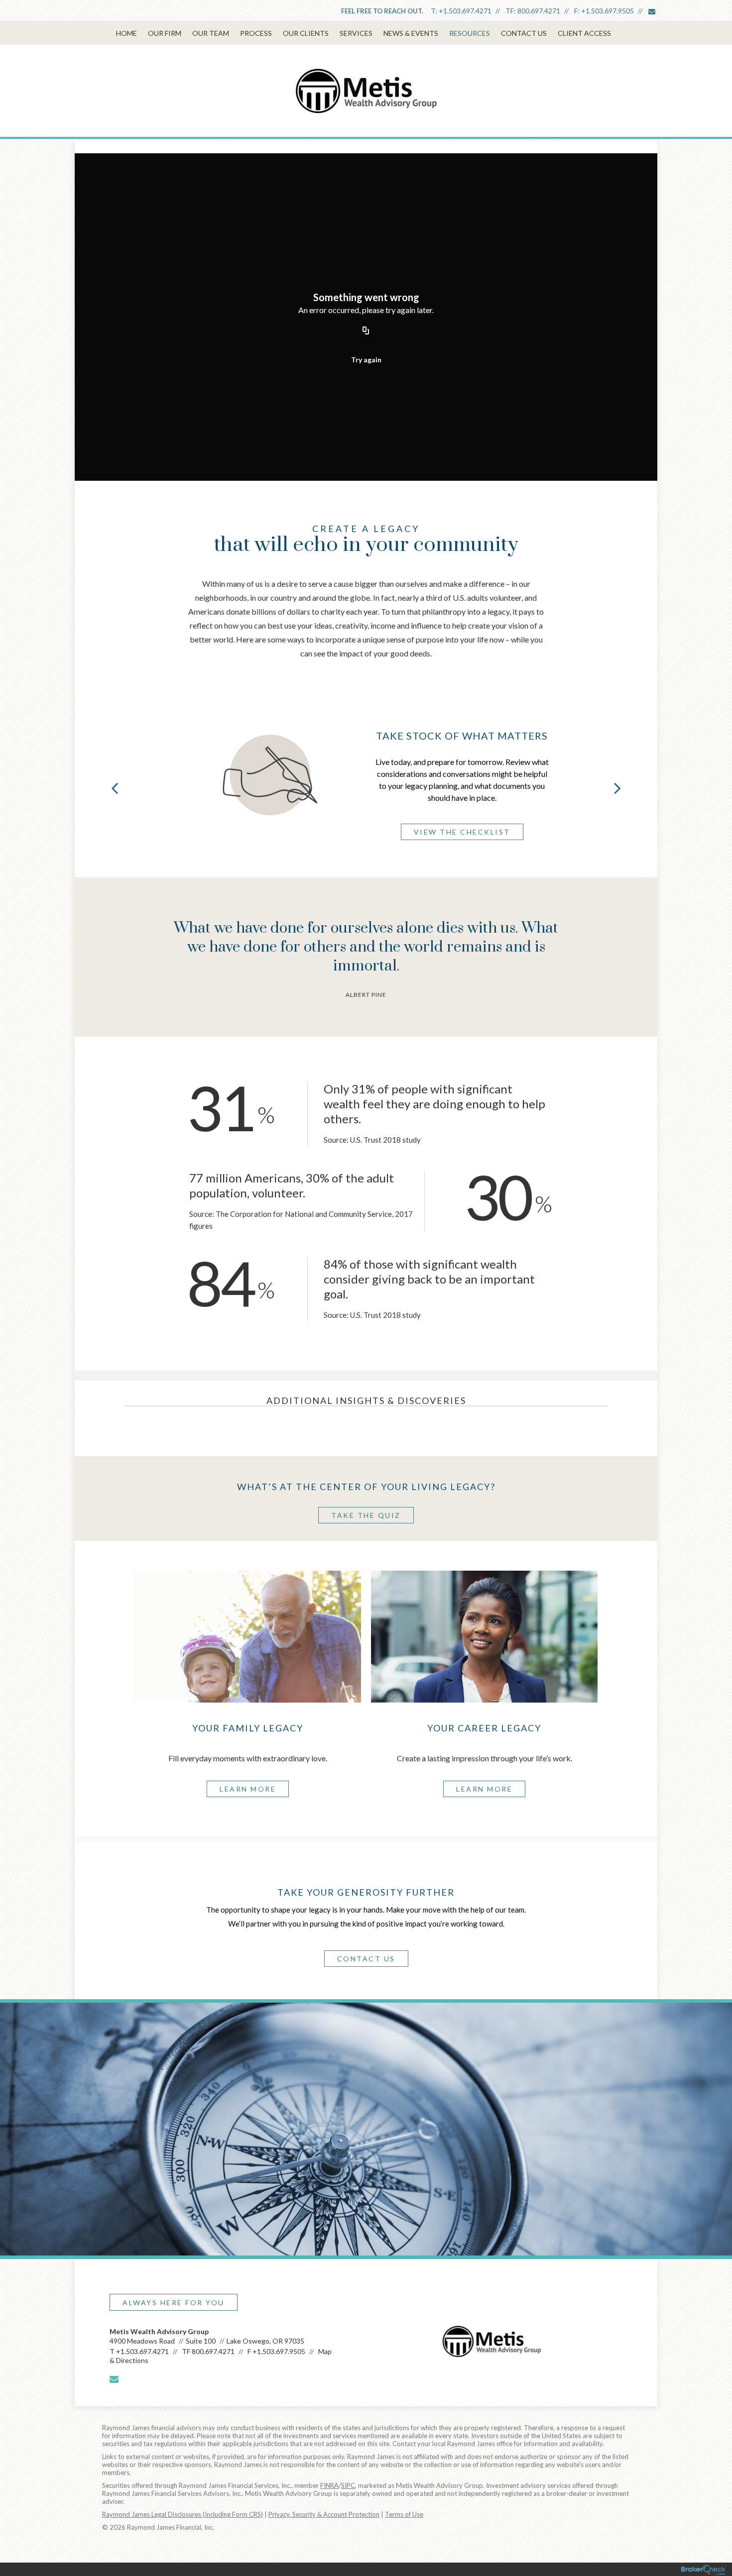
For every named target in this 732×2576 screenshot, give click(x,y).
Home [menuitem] (126, 33)
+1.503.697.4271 (465, 11)
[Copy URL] (366, 331)
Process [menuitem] (256, 33)
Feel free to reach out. (382, 11)
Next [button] (617, 788)
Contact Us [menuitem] (524, 33)
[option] (366, 776)
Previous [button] (115, 788)
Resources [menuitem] (470, 33)
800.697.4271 (539, 11)
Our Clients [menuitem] (306, 33)
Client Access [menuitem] (584, 33)
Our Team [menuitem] (211, 33)
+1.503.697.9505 (608, 11)
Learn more (248, 1789)
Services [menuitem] (356, 33)
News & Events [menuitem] (411, 33)
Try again (366, 360)
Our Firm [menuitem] (165, 33)
